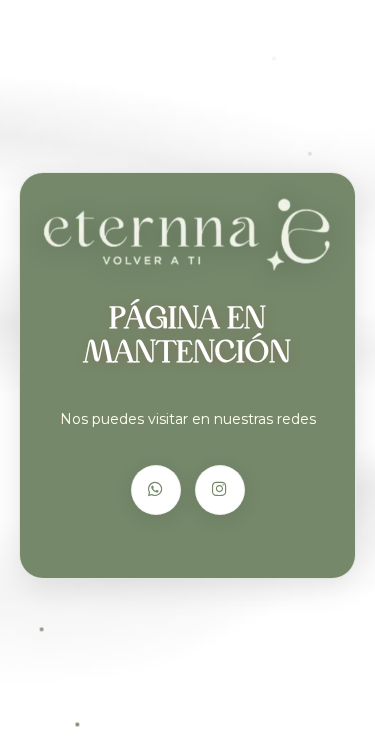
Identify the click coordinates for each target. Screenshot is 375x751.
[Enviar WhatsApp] (156, 490)
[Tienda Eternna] (187, 234)
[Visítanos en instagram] (220, 490)
